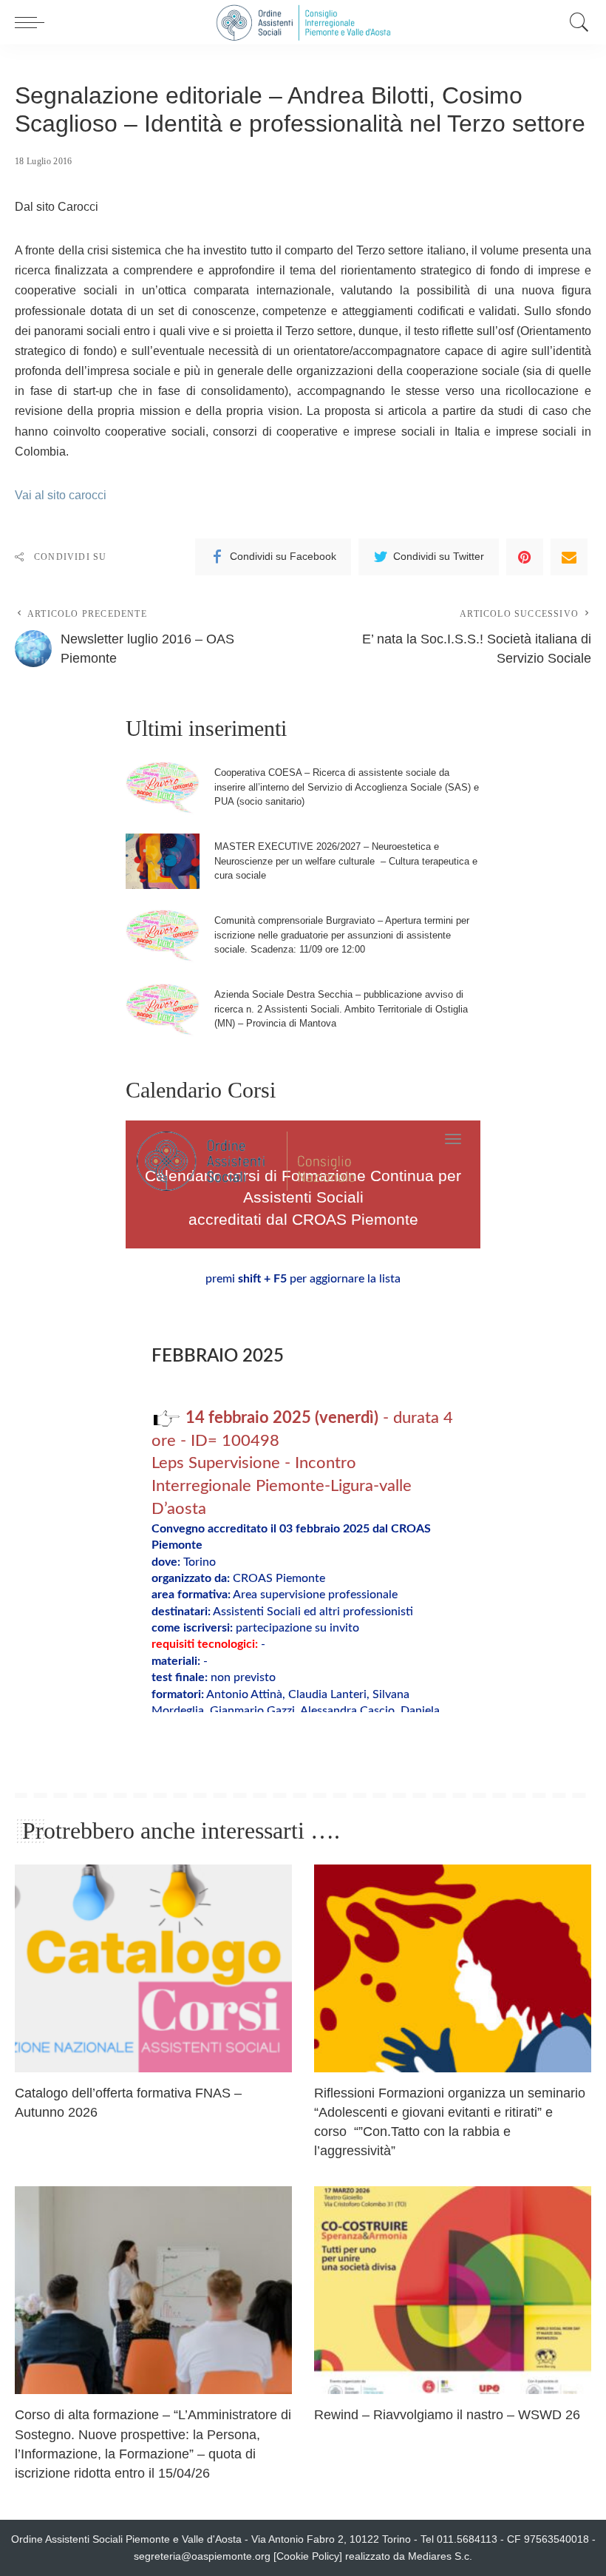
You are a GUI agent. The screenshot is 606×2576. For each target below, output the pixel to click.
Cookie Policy (308, 2556)
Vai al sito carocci (61, 495)
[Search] (576, 22)
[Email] (569, 557)
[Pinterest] (525, 557)
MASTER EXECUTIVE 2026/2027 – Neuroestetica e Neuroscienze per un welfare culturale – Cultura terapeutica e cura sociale (346, 861)
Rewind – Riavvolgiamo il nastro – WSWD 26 (447, 2415)
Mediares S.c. (440, 2556)
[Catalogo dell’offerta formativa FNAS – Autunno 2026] (153, 1968)
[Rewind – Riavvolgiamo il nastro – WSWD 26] (453, 2290)
